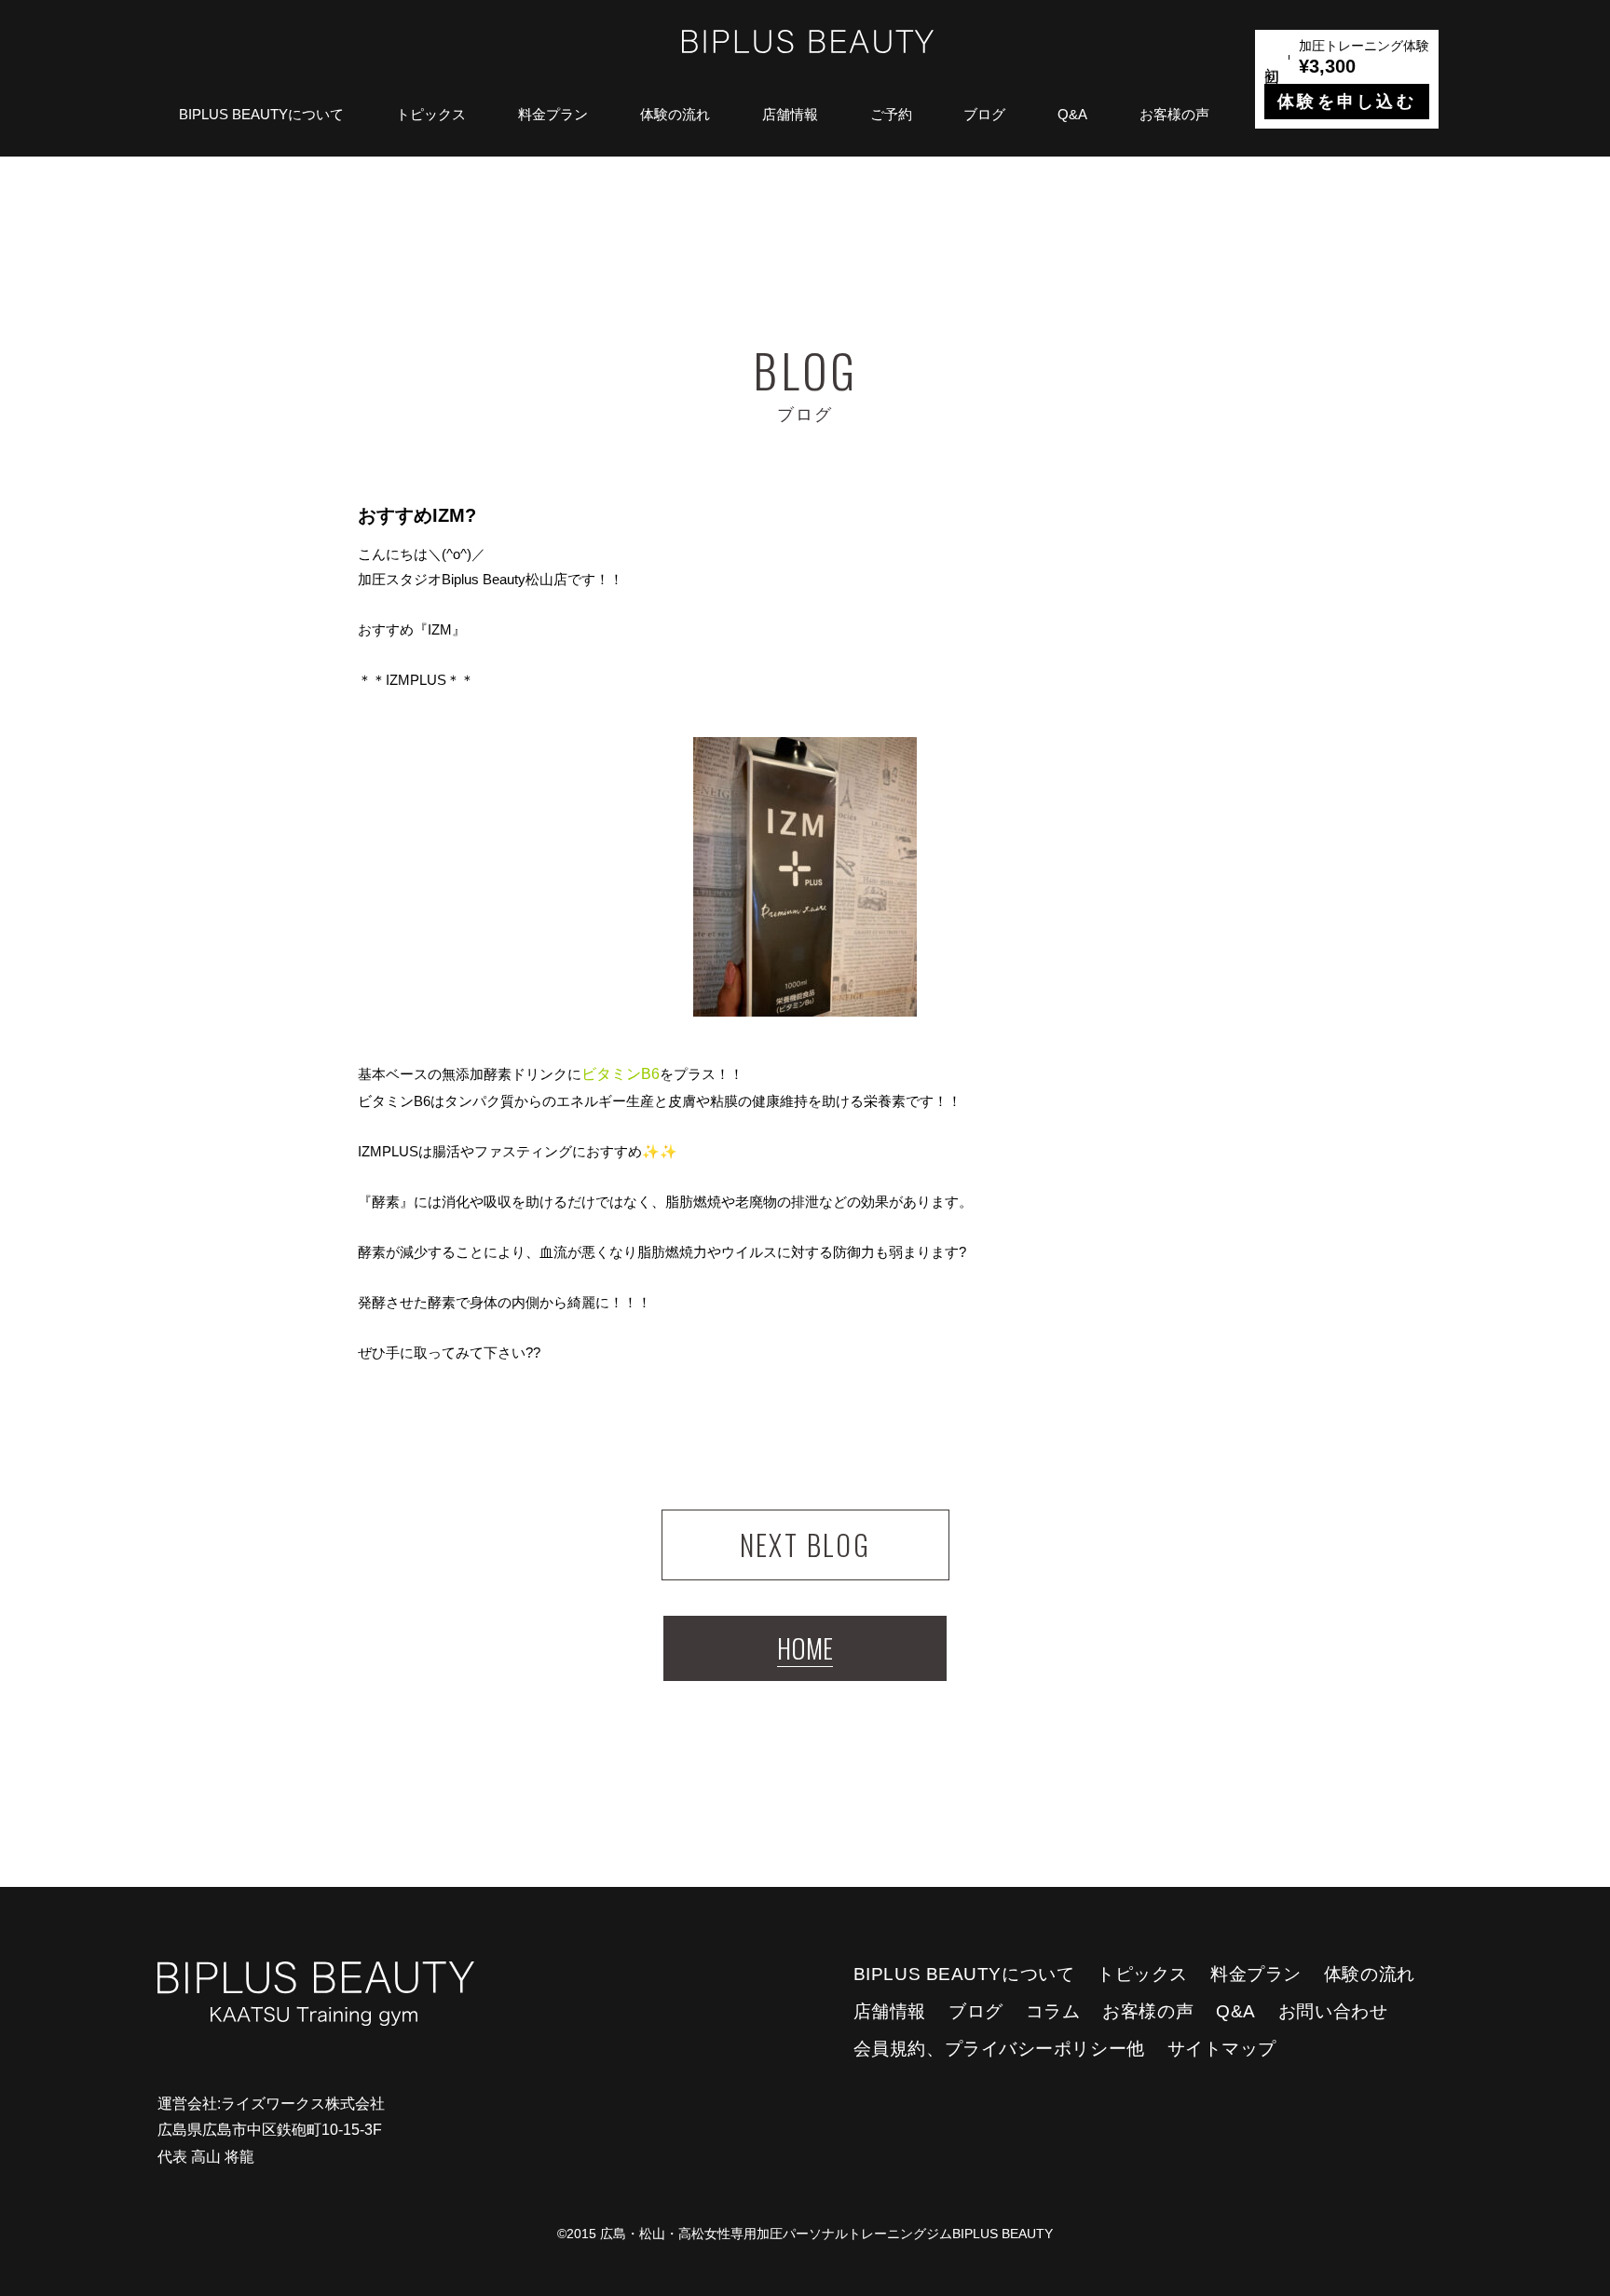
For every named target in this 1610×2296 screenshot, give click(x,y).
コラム (1053, 2011)
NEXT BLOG (805, 1544)
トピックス (431, 114)
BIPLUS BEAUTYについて (261, 114)
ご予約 (891, 114)
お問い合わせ (1333, 2011)
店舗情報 (790, 114)
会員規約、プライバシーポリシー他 (999, 2049)
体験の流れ (675, 114)
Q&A (1072, 114)
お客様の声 (1174, 114)
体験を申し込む (1347, 102)
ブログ (984, 114)
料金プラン (553, 114)
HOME (805, 1648)
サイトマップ (1222, 2049)
